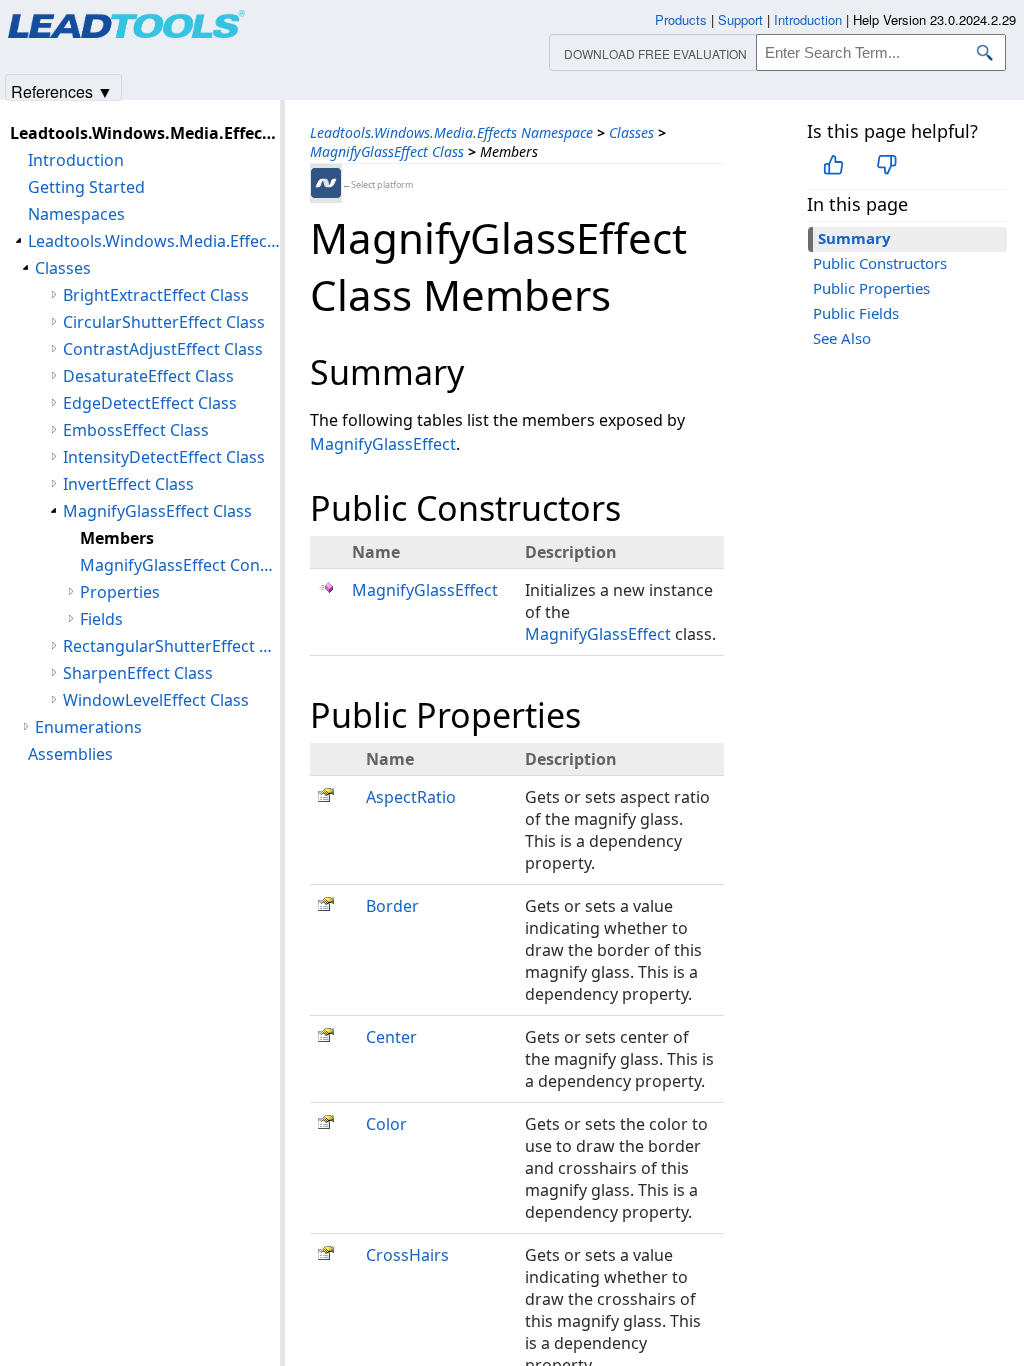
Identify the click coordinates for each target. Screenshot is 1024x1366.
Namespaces (76, 214)
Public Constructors (880, 263)
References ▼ (62, 90)
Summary (854, 238)
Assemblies (70, 754)
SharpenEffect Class (138, 673)
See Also (842, 338)
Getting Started (86, 187)
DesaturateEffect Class (148, 376)
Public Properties (871, 288)
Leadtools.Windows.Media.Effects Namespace (451, 132)
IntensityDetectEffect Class (164, 457)
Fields (101, 619)
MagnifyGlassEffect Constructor (180, 565)
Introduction (76, 160)
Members (117, 538)
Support (740, 19)
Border (392, 906)
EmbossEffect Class (136, 430)
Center (391, 1037)
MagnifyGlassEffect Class (387, 151)
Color (386, 1124)
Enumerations (88, 727)
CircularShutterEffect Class (164, 322)
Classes (631, 132)
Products (681, 19)
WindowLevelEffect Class (156, 700)
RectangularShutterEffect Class (171, 646)
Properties (120, 592)
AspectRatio (411, 797)
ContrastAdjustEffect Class (163, 349)
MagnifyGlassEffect (383, 444)
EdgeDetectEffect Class (150, 403)
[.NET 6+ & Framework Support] (326, 183)
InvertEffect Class (128, 484)
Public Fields (856, 313)
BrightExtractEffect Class (156, 295)
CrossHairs (407, 1255)
